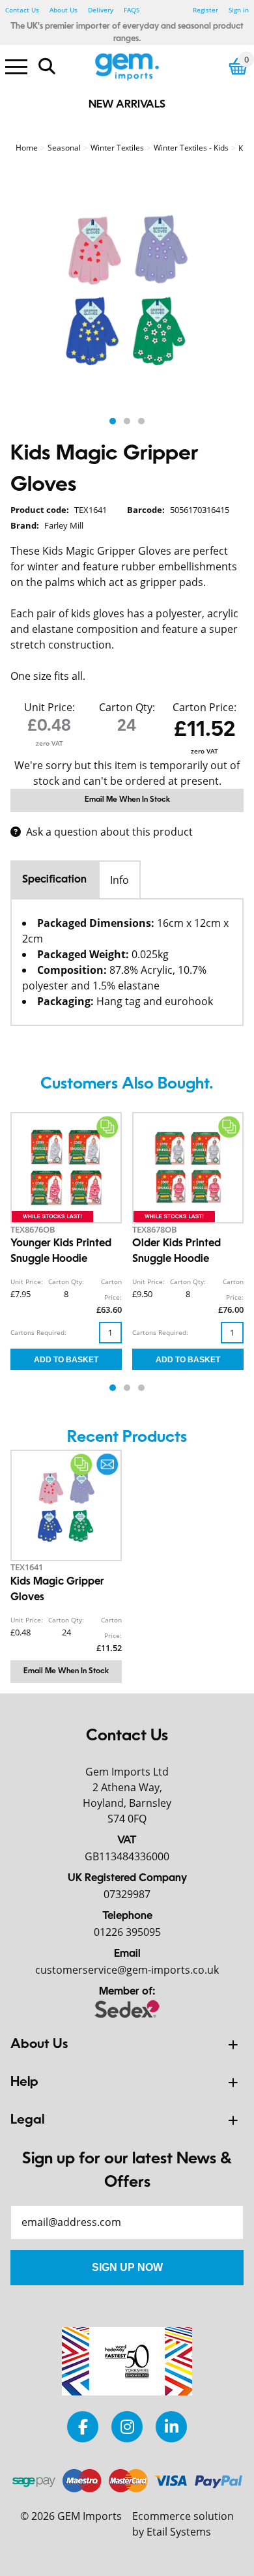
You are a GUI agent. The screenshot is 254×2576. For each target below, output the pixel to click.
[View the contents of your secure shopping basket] (238, 66)
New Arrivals (127, 105)
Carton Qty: (127, 707)
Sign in (239, 10)
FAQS (132, 10)
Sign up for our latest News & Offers (127, 2171)
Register (205, 10)
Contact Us (22, 10)
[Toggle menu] (16, 66)
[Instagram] (127, 2426)
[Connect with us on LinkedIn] (171, 2426)
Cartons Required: (38, 1332)
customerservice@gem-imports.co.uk (127, 1970)
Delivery (101, 10)
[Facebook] (83, 2426)
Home (27, 148)
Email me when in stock (127, 800)
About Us (63, 10)
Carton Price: (205, 707)
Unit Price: (49, 707)
